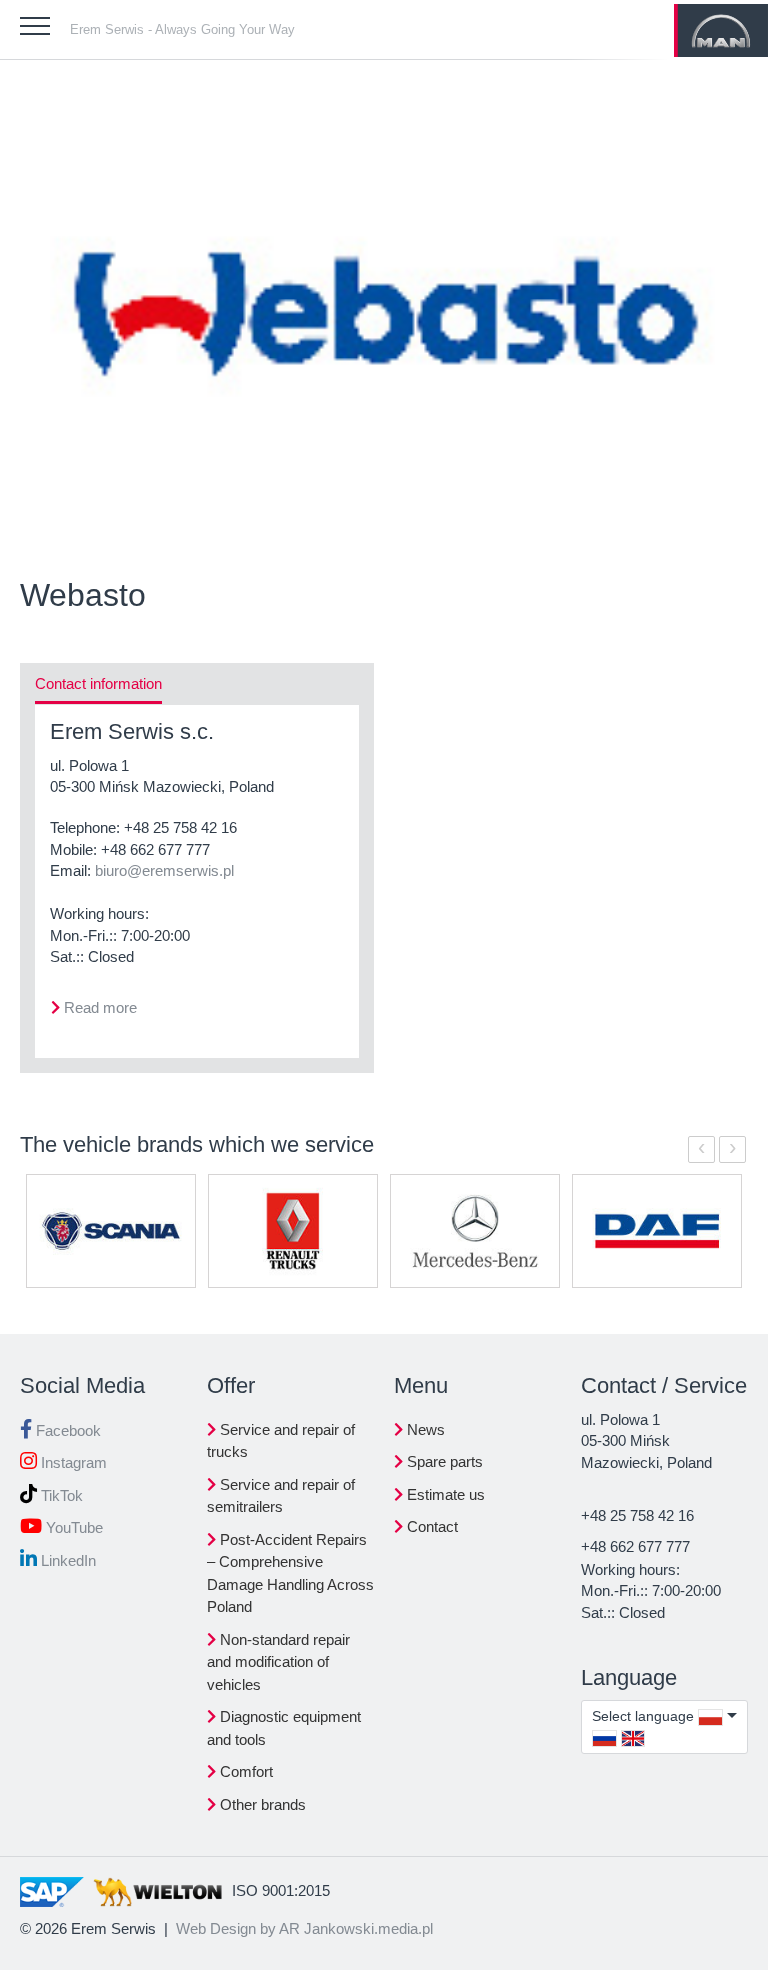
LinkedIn (66, 1560)
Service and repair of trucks (281, 1441)
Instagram (72, 1462)
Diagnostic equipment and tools (284, 1728)
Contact (430, 1526)
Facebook (66, 1430)
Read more (100, 1007)
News (424, 1429)
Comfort (244, 1771)
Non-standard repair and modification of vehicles (278, 1662)
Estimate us (444, 1494)
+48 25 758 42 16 (180, 827)
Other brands (261, 1804)
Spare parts (443, 1461)
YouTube (72, 1527)
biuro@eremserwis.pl (164, 870)
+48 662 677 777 (155, 849)
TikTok (60, 1495)
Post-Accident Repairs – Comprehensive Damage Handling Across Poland (290, 1573)
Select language (645, 1716)
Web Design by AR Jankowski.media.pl (304, 1928)
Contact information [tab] (98, 683)
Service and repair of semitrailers (281, 1496)
